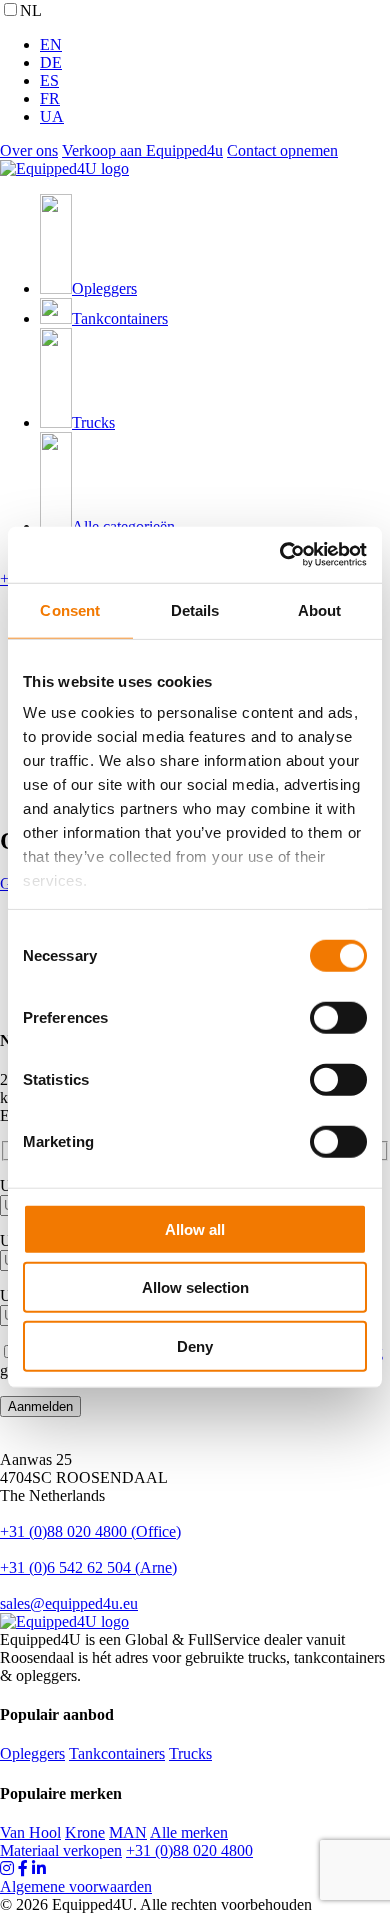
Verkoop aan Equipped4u (142, 150)
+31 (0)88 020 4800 (189, 1850)
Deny (195, 1345)
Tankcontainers (117, 1753)
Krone (85, 1832)
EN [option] (51, 44)
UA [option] (52, 116)
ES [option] (49, 80)
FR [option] (50, 98)
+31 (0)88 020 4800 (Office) (90, 1531)
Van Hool (30, 1832)
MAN (128, 1832)
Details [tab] (195, 609)
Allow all (195, 1228)
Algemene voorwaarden (76, 1886)
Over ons (29, 150)
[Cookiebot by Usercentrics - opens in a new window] (280, 555)
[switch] (338, 1017)
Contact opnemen (282, 150)
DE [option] (51, 62)
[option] (215, 45)
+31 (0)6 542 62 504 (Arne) (88, 1567)
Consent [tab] (70, 609)
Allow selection (195, 1287)
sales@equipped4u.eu (69, 1603)
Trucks (190, 1753)
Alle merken (189, 1832)
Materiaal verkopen (61, 1850)
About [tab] (320, 609)
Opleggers (32, 1753)
